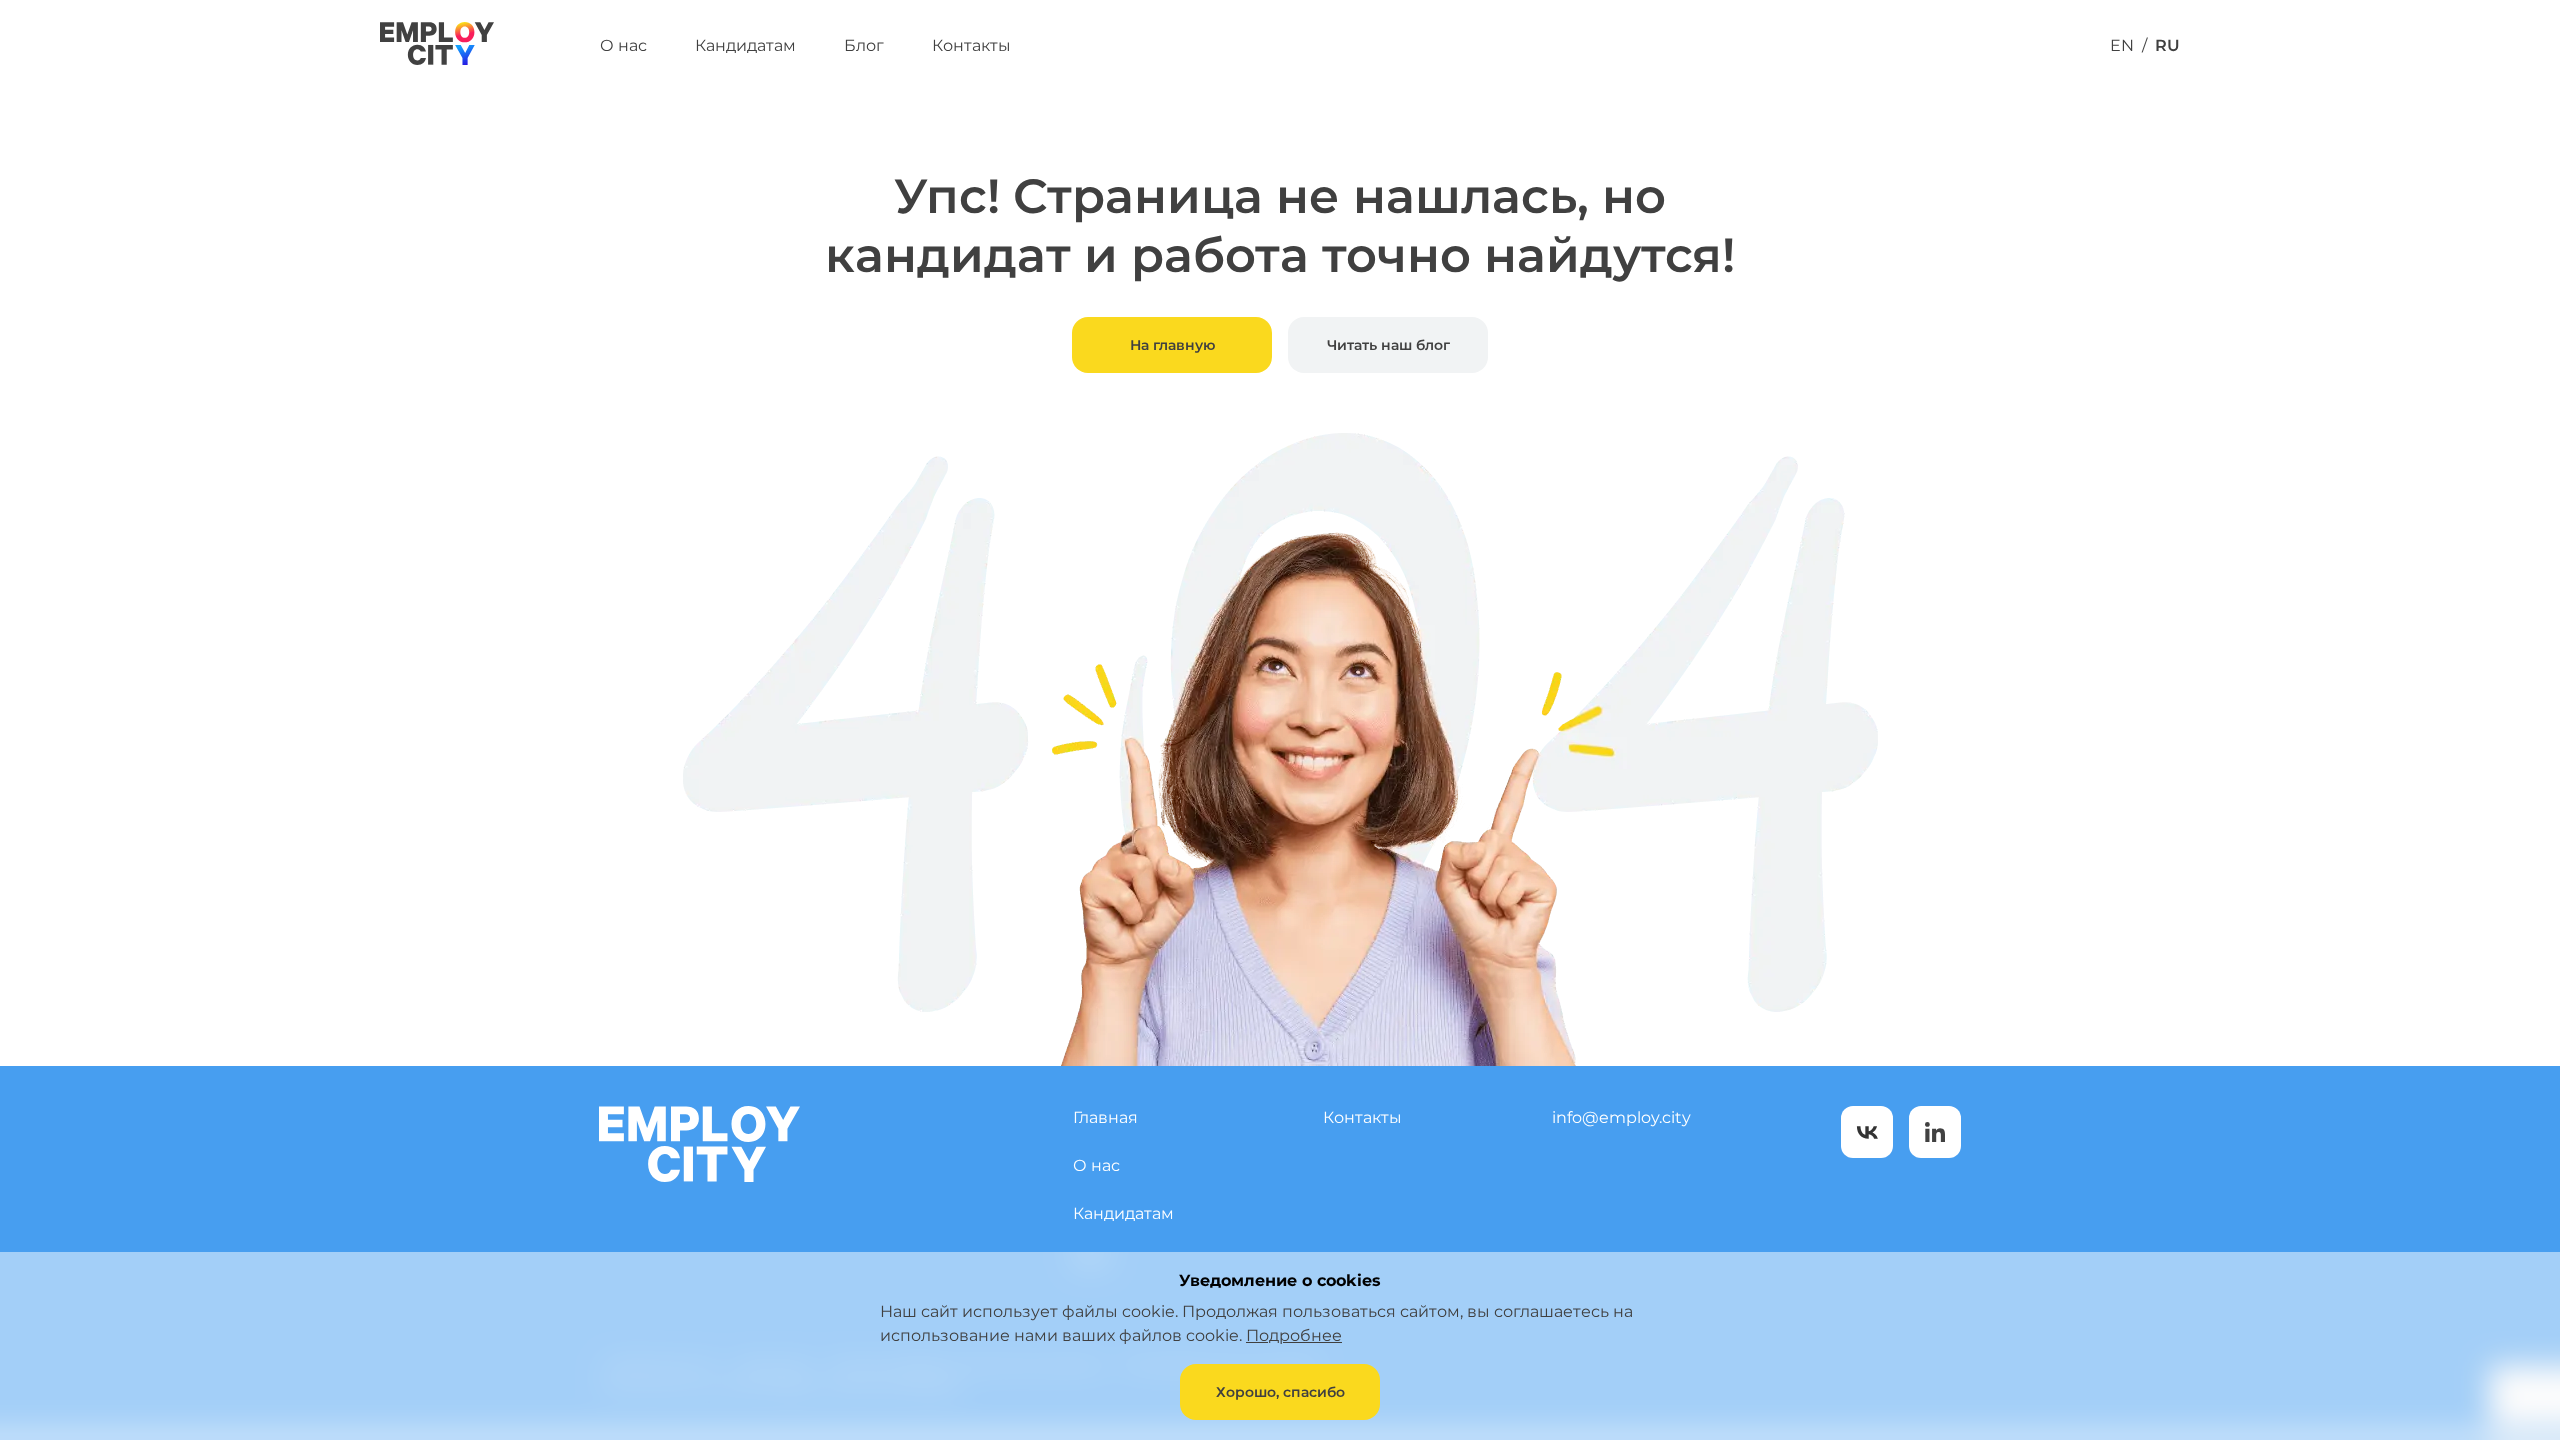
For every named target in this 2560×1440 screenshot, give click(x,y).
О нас (623, 45)
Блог (864, 45)
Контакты (971, 45)
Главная (1105, 1117)
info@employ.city (1621, 1117)
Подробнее (1294, 1335)
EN (2122, 45)
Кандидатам (745, 45)
